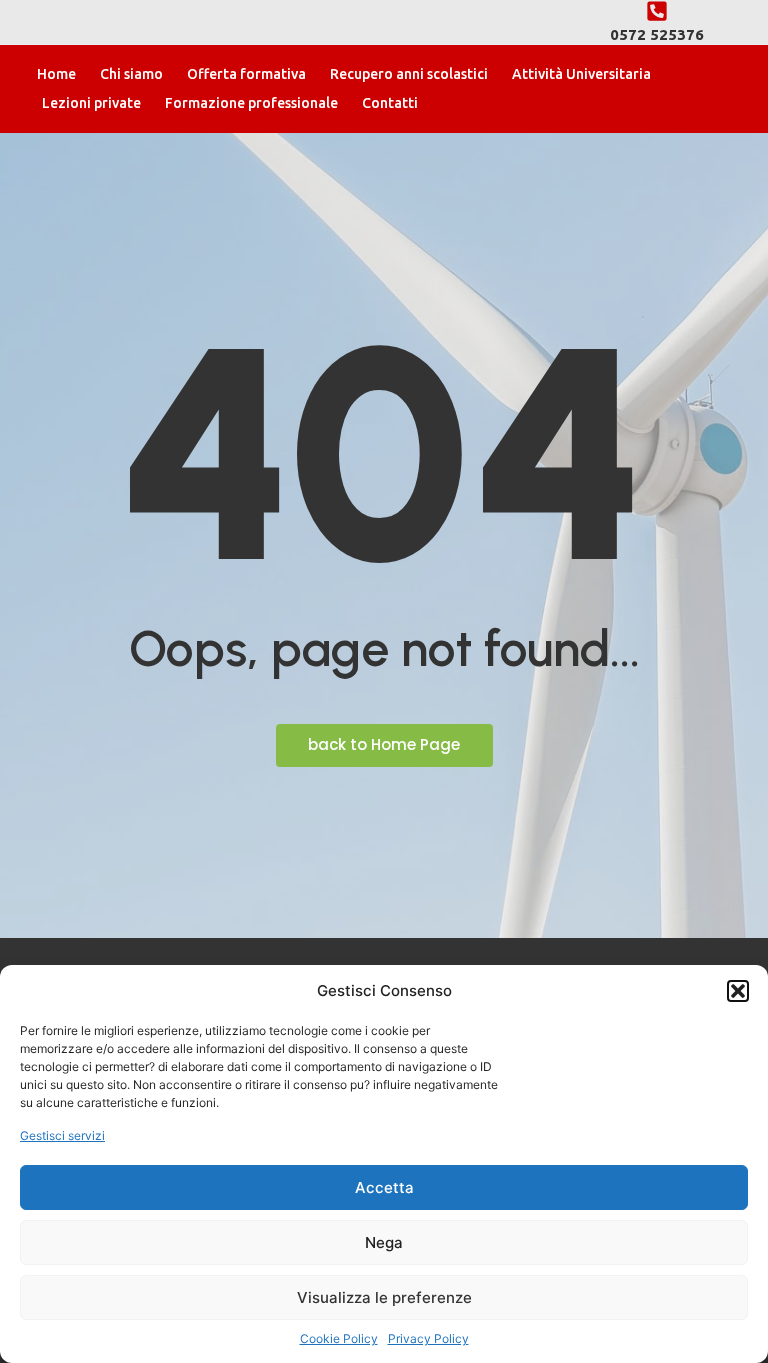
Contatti (390, 103)
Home (56, 74)
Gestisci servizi (62, 1135)
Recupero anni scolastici (409, 74)
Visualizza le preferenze (384, 1297)
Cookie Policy (339, 1338)
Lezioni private (91, 103)
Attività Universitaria (581, 74)
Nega (384, 1242)
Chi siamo (131, 74)
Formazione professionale (251, 103)
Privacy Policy (428, 1338)
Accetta (384, 1187)
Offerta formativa (246, 74)
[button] (738, 991)
